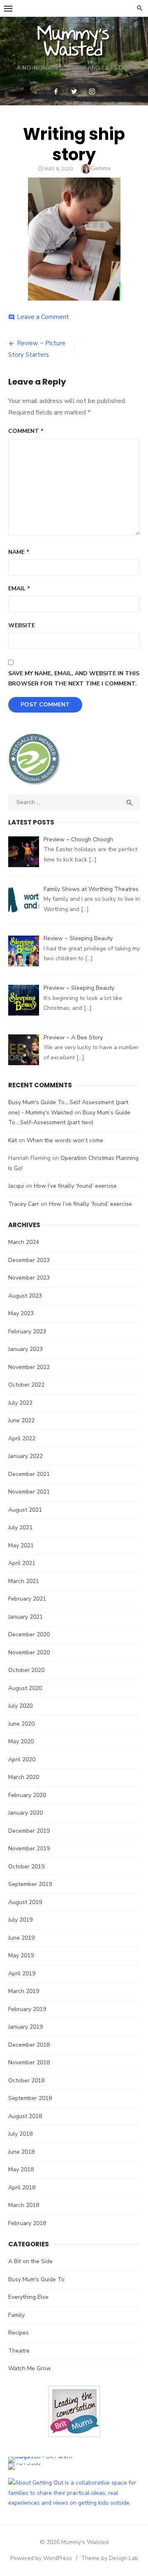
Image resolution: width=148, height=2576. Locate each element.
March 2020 (24, 1777)
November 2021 (29, 1492)
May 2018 (21, 2169)
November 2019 (29, 1848)
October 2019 (26, 1867)
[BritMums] (74, 2443)
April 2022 (22, 1438)
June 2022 (21, 1420)
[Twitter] (74, 91)
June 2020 (21, 1724)
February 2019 (27, 2009)
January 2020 (25, 1813)
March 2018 (24, 2205)
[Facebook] (56, 91)
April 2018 (22, 2188)
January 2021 (25, 1617)
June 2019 (21, 1938)
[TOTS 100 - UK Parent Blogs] (42, 2456)
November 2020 (29, 1652)
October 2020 (26, 1670)
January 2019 (25, 2027)
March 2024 (24, 1242)
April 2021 (22, 1563)
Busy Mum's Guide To (36, 2279)
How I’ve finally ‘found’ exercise (75, 1186)
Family (16, 2315)
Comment (26, 431)
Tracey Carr (24, 1204)
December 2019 (29, 1831)
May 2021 (21, 1545)
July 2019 (20, 1920)
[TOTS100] (24, 2463)
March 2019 (24, 1991)
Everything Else (28, 2297)
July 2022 (20, 1403)
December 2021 (29, 1474)
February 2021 (27, 1599)
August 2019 (25, 1902)
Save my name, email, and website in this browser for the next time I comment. (74, 679)
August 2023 (25, 1296)
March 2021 (24, 1581)
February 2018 (27, 2223)
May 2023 (21, 1313)
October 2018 (26, 2081)
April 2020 (22, 1759)
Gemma (101, 168)
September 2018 (30, 2098)
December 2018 (29, 2045)
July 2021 (20, 1527)
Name (19, 552)
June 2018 (21, 2152)
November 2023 (29, 1278)
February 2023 (27, 1331)
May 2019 (21, 1955)
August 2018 (25, 2116)
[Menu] (8, 8)
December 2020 (29, 1634)
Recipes (18, 2333)
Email (19, 589)
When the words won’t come (65, 1140)
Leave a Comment (43, 317)
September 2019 (30, 1884)
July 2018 (20, 2134)
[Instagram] (92, 91)
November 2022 (29, 1367)
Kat (13, 1140)
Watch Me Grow (30, 2368)
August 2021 (25, 1510)
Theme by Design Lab (110, 2558)
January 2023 (25, 1349)
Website (22, 625)
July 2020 (20, 1706)
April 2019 (22, 1974)
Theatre (19, 2351)
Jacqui (16, 1186)
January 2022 (25, 1456)
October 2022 (26, 1385)
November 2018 (29, 2062)
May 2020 (21, 1741)
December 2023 (29, 1260)
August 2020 (25, 1688)
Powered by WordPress (41, 2558)
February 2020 (27, 1795)
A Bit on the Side (30, 2261)
